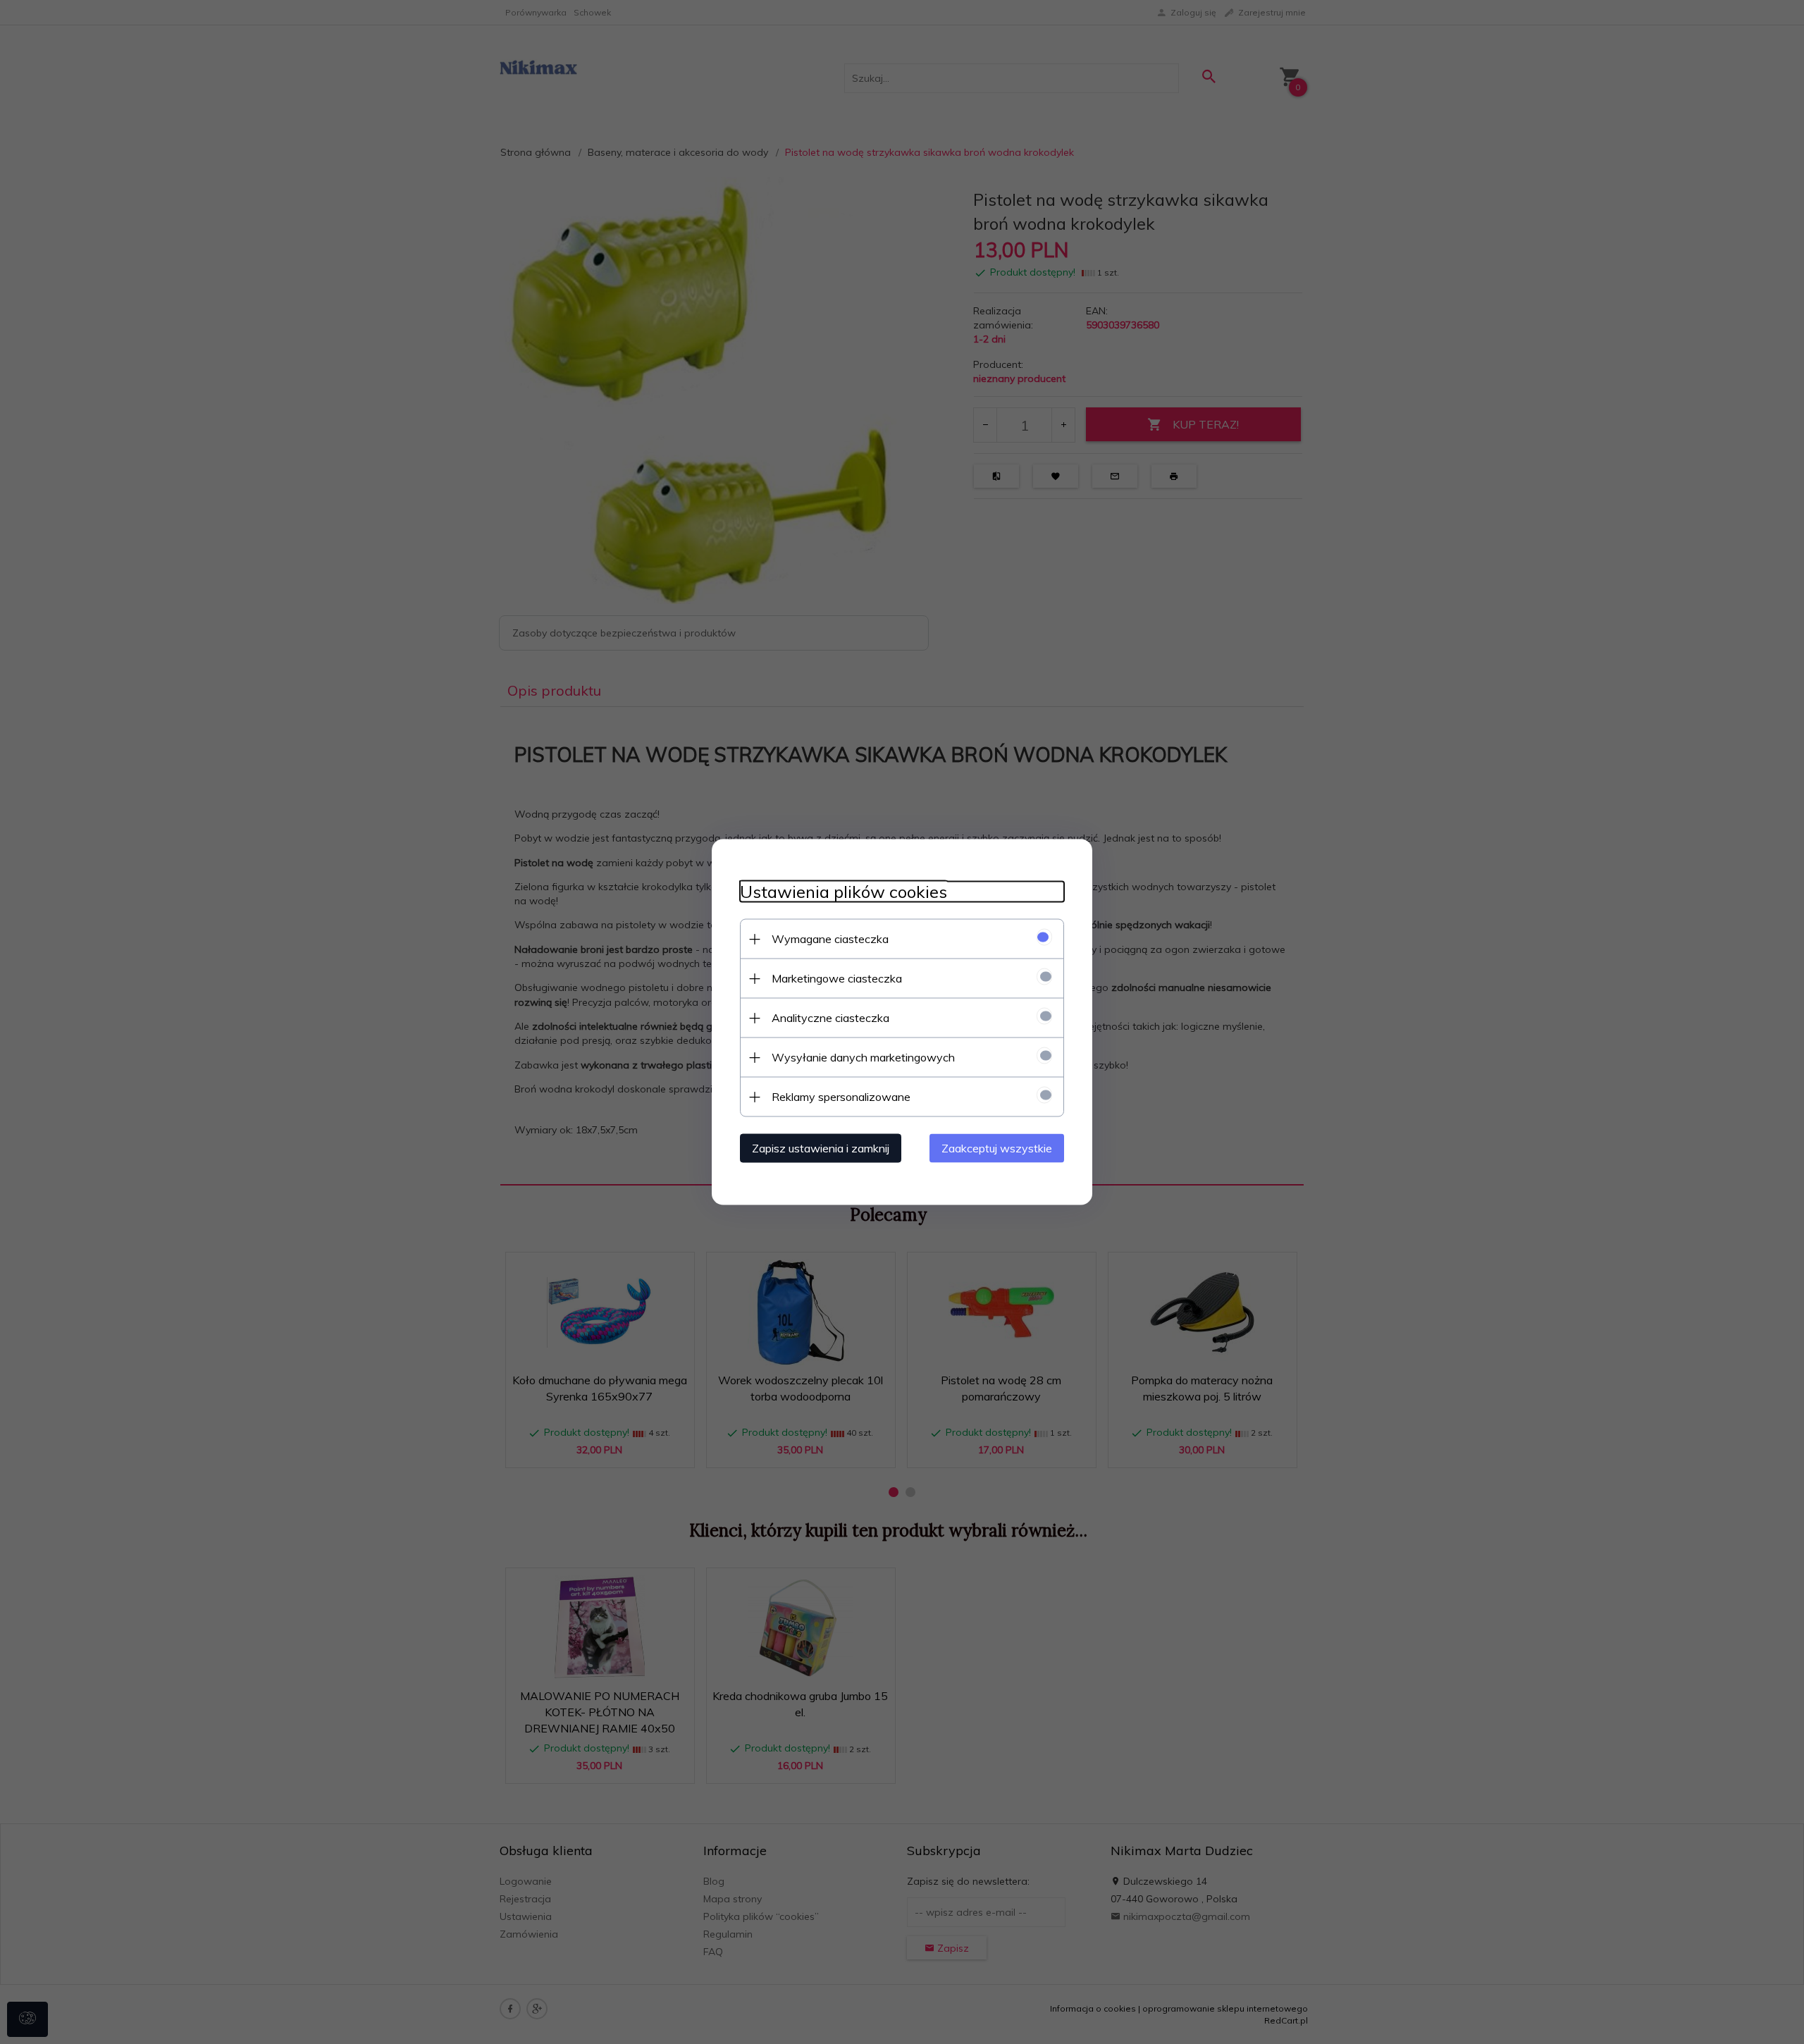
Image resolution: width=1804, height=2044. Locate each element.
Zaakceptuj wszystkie (997, 1148)
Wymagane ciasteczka (830, 939)
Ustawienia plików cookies (844, 892)
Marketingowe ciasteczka (837, 978)
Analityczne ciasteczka (830, 1018)
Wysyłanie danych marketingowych (863, 1057)
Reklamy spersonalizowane (841, 1097)
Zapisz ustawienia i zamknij (821, 1148)
